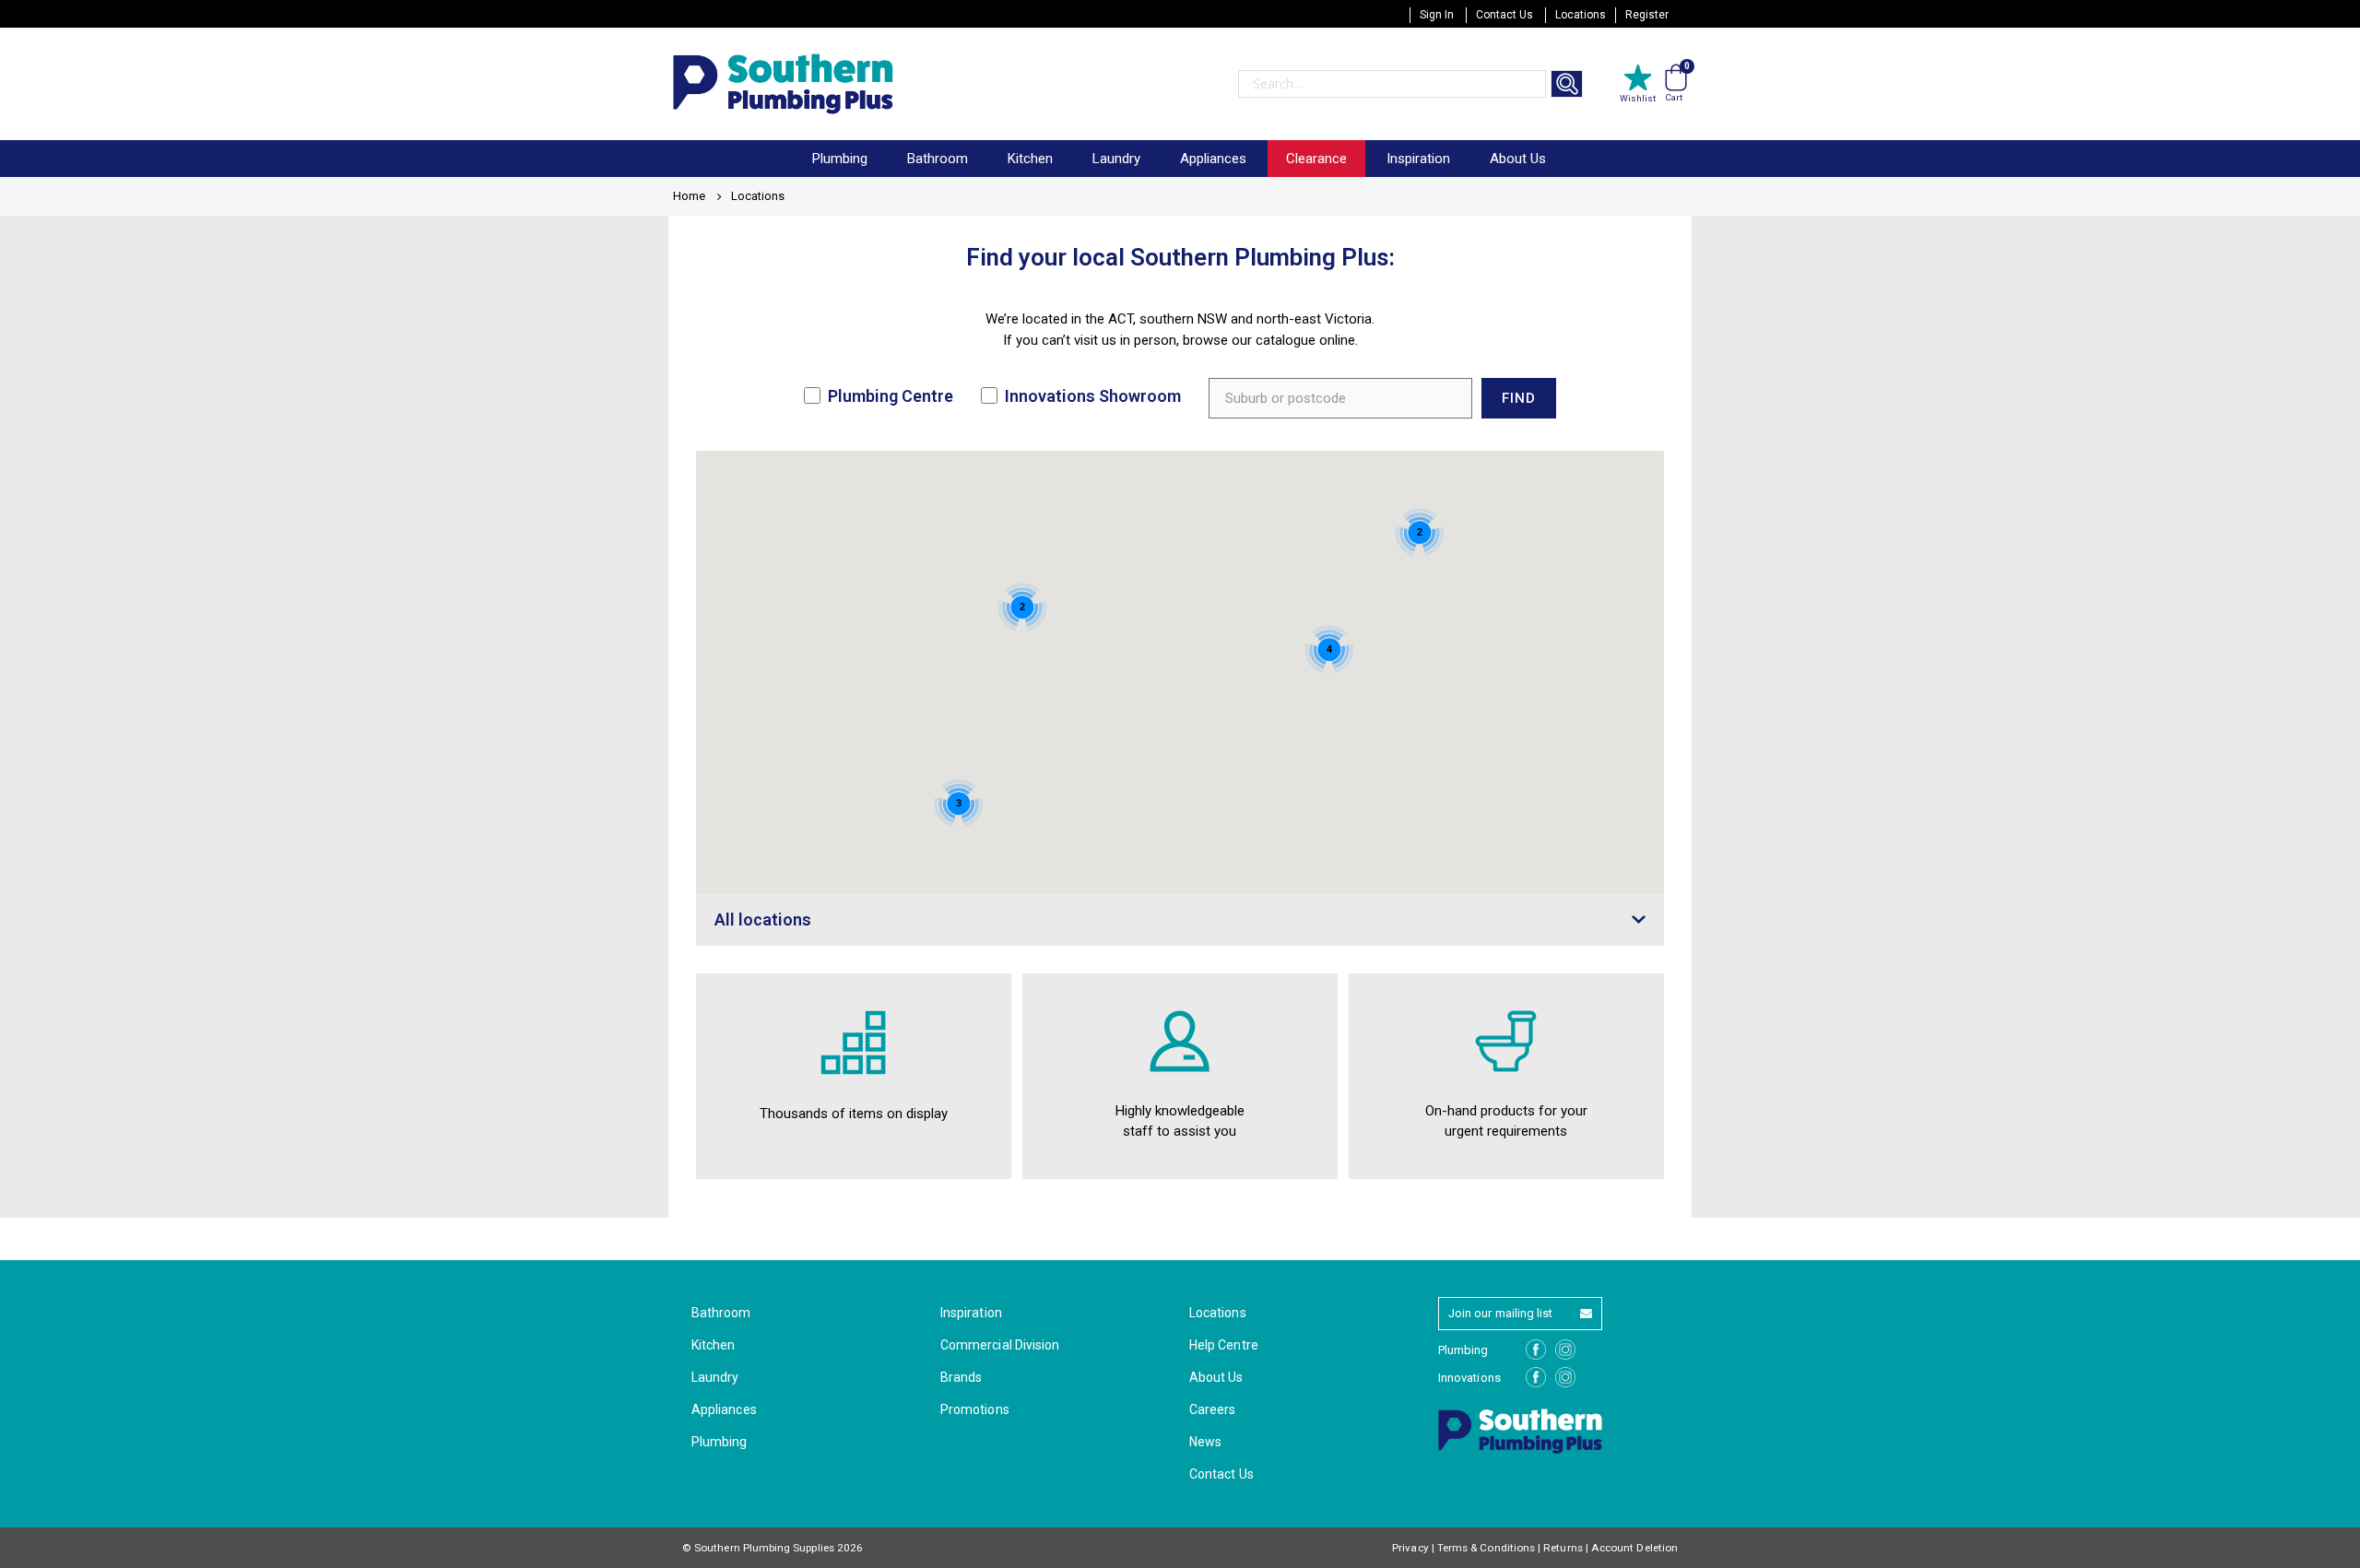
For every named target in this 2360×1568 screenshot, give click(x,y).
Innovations (1469, 1378)
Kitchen (713, 1345)
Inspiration (1418, 159)
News (1205, 1442)
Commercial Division (1000, 1345)
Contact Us (1504, 15)
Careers (1212, 1409)
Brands (961, 1377)
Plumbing (720, 1442)
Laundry (715, 1377)
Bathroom (721, 1313)
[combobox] (1392, 84)
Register (1647, 15)
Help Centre (1224, 1345)
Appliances (724, 1409)
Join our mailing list (1500, 1313)
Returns (1563, 1548)
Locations (1581, 15)
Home (689, 196)
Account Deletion (1634, 1548)
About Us (1518, 159)
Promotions (975, 1409)
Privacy (1410, 1548)
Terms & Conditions (1486, 1548)
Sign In (1437, 15)
